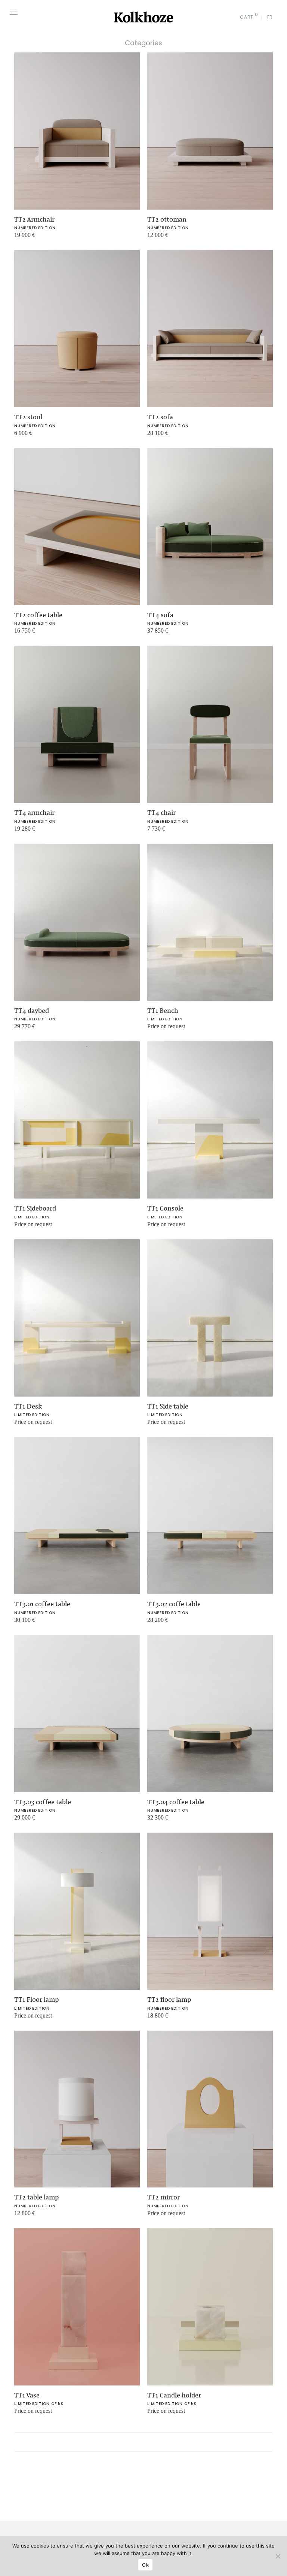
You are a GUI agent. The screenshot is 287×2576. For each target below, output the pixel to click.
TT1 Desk (28, 1406)
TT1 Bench (163, 1011)
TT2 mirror (163, 2197)
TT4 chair (161, 813)
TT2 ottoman (167, 219)
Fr (270, 17)
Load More (143, 2442)
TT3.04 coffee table (176, 1802)
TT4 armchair (34, 813)
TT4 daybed (32, 1011)
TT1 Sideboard (35, 1208)
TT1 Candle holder (174, 2395)
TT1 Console (165, 1208)
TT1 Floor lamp (36, 2000)
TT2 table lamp (36, 2197)
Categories (143, 43)
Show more (24, 238)
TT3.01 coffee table (42, 1604)
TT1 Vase (27, 2395)
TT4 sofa (160, 615)
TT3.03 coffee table (43, 1802)
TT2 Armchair (34, 219)
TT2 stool (28, 417)
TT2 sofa (160, 417)
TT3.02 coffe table (174, 1604)
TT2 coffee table (38, 615)
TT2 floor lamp (169, 2000)
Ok (145, 2565)
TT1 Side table (168, 1406)
